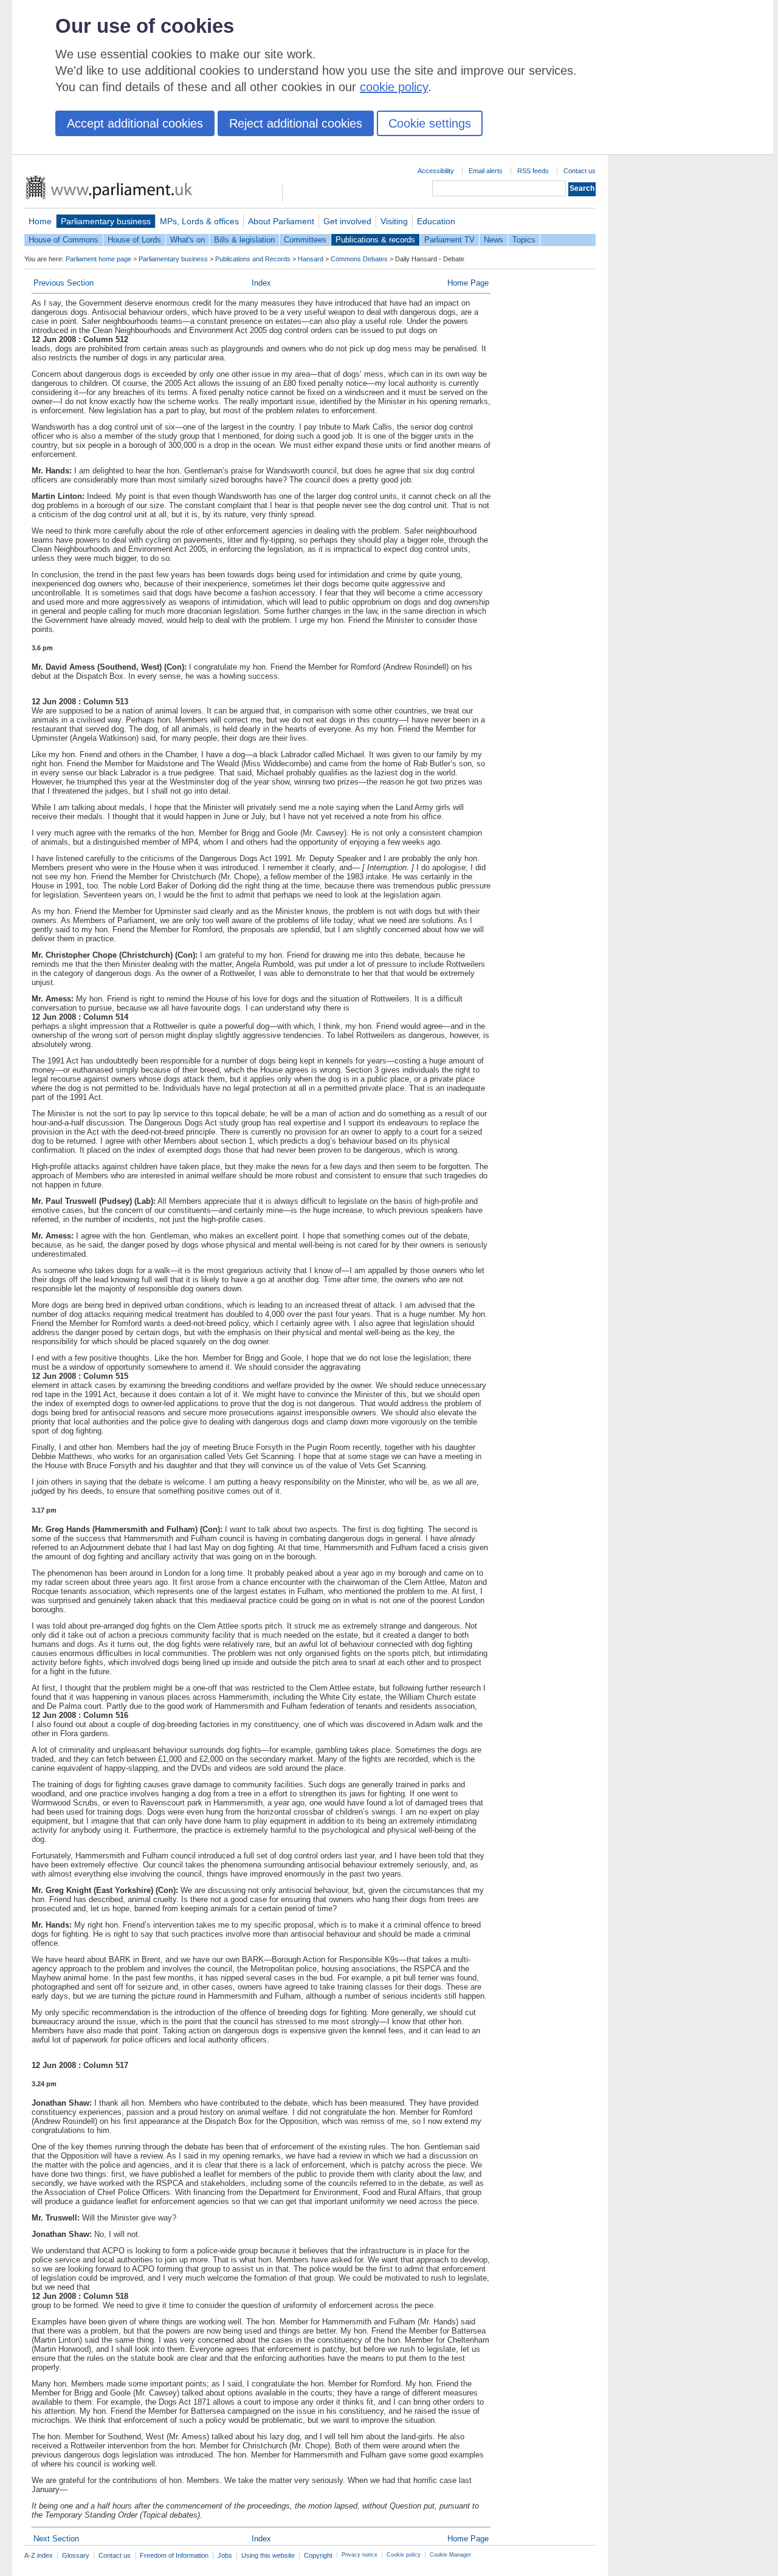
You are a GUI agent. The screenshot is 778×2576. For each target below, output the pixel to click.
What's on (188, 240)
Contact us (580, 171)
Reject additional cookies (296, 123)
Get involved (347, 221)
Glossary (76, 2555)
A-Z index (39, 2555)
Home (40, 221)
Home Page (468, 283)
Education (436, 221)
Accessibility (436, 171)
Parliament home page (98, 259)
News (494, 240)
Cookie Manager (450, 2555)
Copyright (318, 2555)
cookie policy (394, 87)
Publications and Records (253, 259)
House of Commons (64, 240)
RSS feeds (533, 171)
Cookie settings (430, 123)
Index (261, 283)
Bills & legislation (244, 240)
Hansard (311, 259)
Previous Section (64, 283)
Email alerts (486, 171)
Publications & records (375, 240)
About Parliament (281, 221)
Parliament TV (449, 240)
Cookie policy (404, 2555)
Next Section (56, 2539)
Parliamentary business (106, 221)
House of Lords (134, 240)
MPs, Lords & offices (199, 221)
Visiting (394, 221)
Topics (524, 240)
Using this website (268, 2555)
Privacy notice (360, 2555)
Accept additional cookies (135, 123)
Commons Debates (359, 259)
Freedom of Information (174, 2555)
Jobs (225, 2555)
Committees (305, 240)
